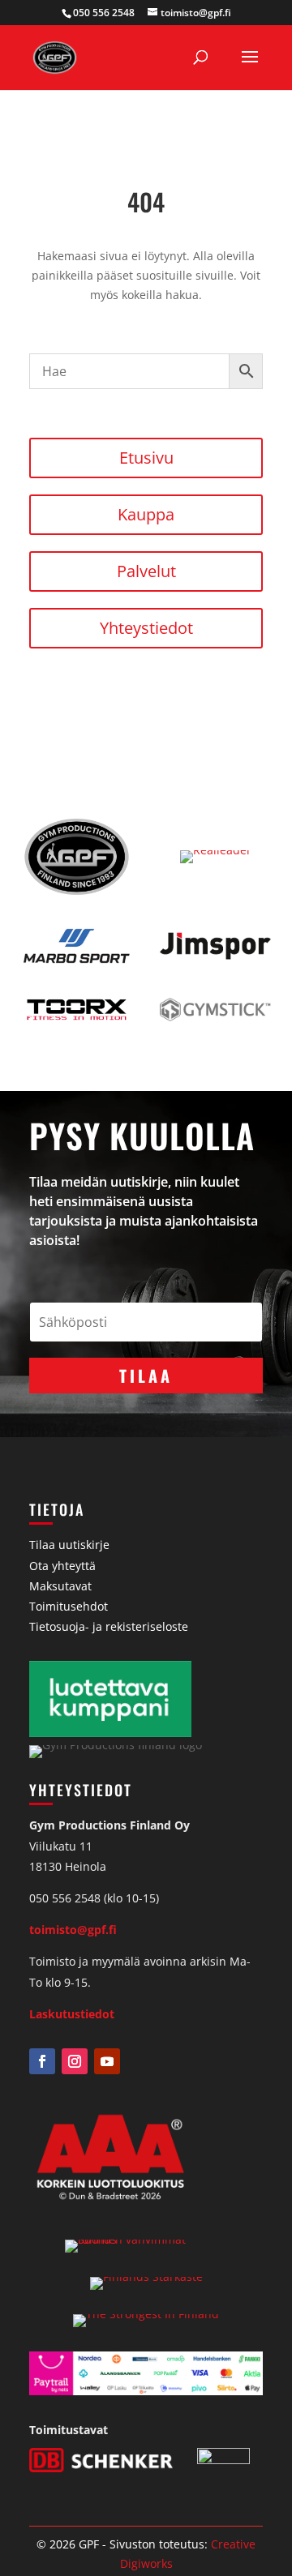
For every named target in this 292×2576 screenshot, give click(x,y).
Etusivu (146, 458)
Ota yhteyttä (62, 1566)
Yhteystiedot (146, 628)
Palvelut (146, 571)
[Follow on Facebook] (42, 2061)
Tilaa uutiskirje (69, 1545)
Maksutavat (60, 1586)
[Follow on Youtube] (107, 2061)
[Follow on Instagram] (75, 2061)
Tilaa (146, 1376)
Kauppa (146, 514)
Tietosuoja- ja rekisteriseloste (109, 1626)
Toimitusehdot (69, 1606)
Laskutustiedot (72, 2014)
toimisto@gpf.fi (73, 1930)
